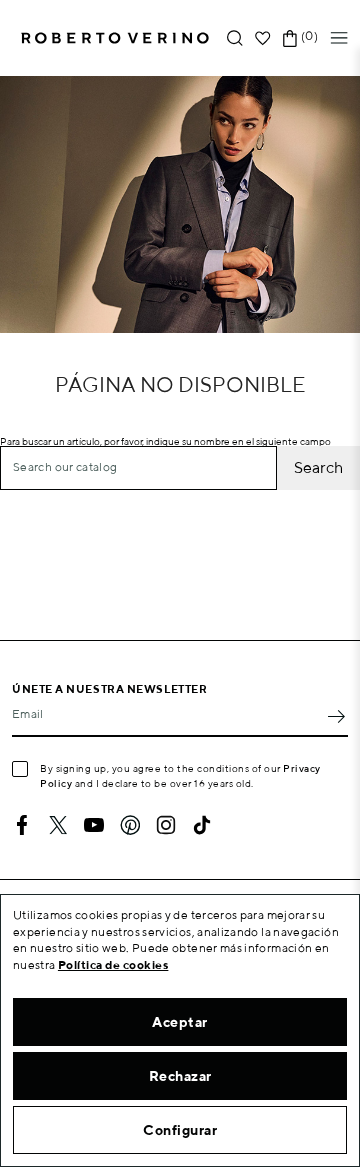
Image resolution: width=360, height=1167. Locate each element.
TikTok (202, 825)
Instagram (166, 825)
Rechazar (180, 1076)
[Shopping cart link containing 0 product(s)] (290, 38)
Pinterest (130, 825)
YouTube (94, 825)
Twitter (58, 825)
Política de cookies (113, 964)
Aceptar (180, 1022)
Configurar (180, 1130)
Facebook (22, 825)
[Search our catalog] (235, 38)
